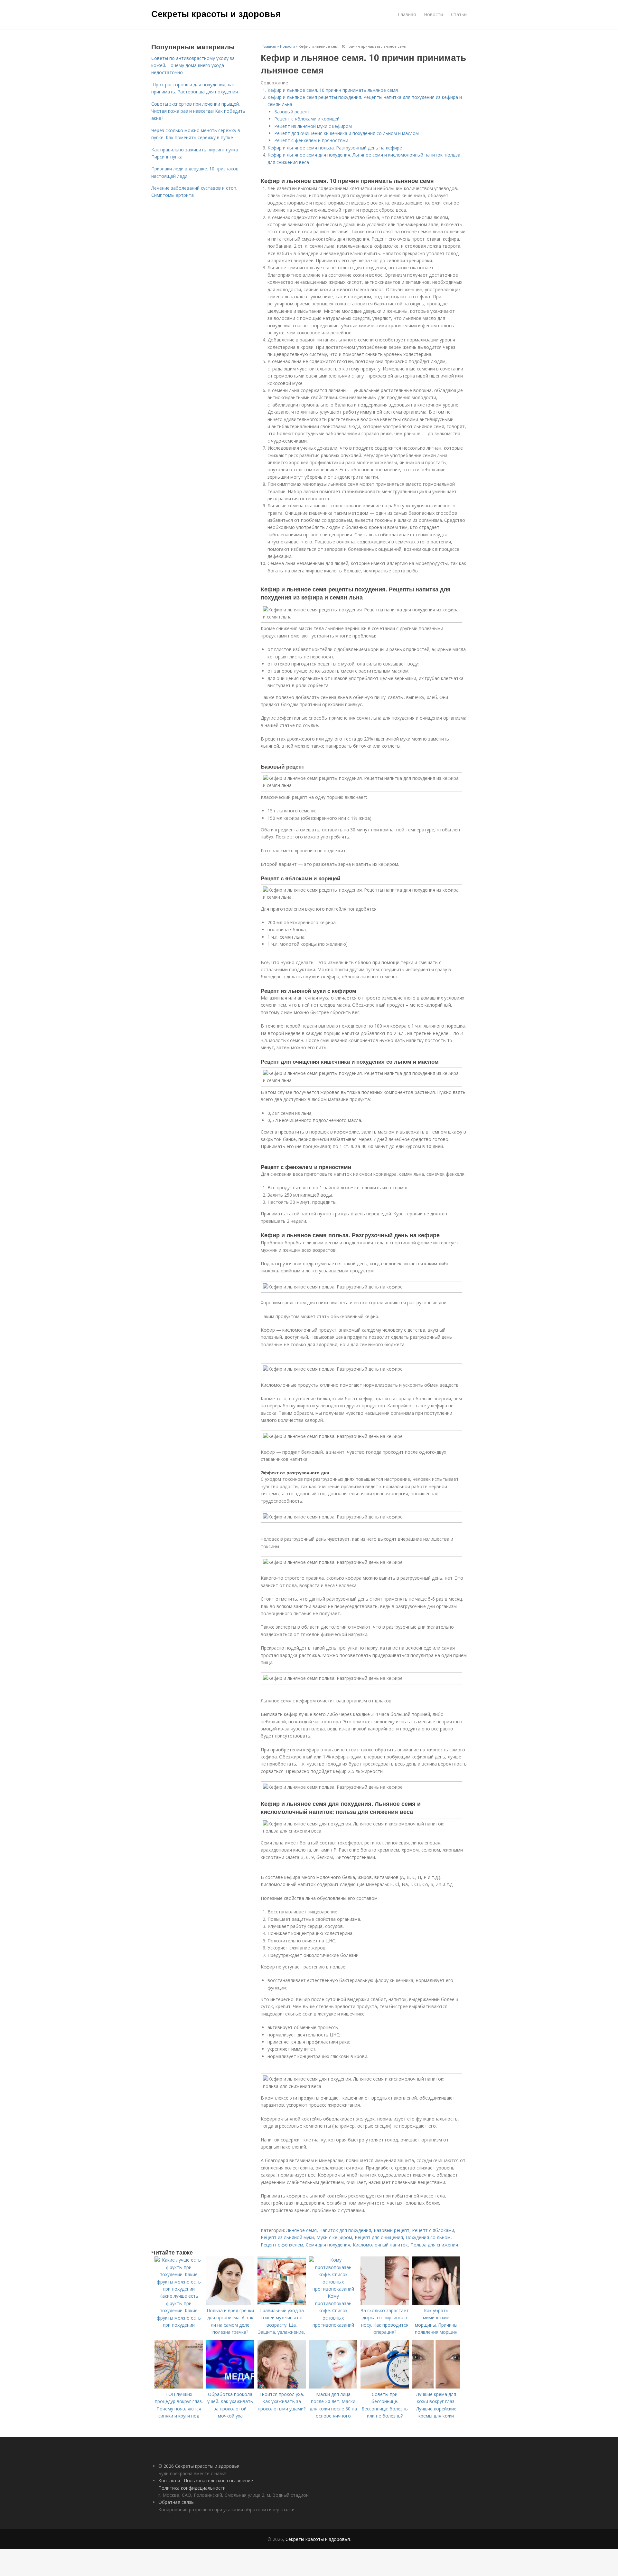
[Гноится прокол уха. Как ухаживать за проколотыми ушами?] (282, 2387)
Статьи (459, 14)
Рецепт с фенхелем (282, 2245)
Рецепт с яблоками (433, 2230)
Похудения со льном (428, 2237)
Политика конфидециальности (192, 2488)
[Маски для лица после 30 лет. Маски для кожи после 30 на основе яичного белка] (333, 2387)
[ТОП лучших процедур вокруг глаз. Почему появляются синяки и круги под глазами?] (179, 2387)
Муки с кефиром (334, 2237)
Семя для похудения (328, 2245)
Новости (433, 14)
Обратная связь (176, 2502)
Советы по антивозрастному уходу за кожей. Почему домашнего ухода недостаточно (193, 65)
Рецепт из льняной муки (287, 2237)
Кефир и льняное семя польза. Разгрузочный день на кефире (335, 148)
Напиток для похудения (345, 2230)
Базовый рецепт (292, 112)
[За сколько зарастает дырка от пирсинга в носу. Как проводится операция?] (385, 2303)
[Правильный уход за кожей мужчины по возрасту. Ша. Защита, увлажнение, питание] (282, 2303)
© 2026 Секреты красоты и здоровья (199, 2466)
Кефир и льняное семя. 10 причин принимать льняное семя (333, 90)
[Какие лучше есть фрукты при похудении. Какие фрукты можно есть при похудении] (179, 2289)
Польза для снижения (434, 2245)
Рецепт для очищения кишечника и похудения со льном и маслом (346, 133)
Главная (407, 14)
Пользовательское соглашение (218, 2480)
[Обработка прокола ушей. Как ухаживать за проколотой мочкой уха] (230, 2387)
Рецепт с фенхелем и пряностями (311, 140)
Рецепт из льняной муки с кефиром (313, 126)
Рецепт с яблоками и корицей (307, 119)
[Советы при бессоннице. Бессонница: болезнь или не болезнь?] (385, 2387)
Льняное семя (301, 2230)
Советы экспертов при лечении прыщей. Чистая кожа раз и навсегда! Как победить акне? (198, 111)
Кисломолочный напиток (380, 2245)
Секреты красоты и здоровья (216, 14)
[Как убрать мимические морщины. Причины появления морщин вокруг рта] (436, 2303)
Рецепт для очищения (379, 2237)
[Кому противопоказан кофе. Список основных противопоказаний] (333, 2289)
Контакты (169, 2480)
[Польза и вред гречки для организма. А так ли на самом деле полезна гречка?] (230, 2303)
